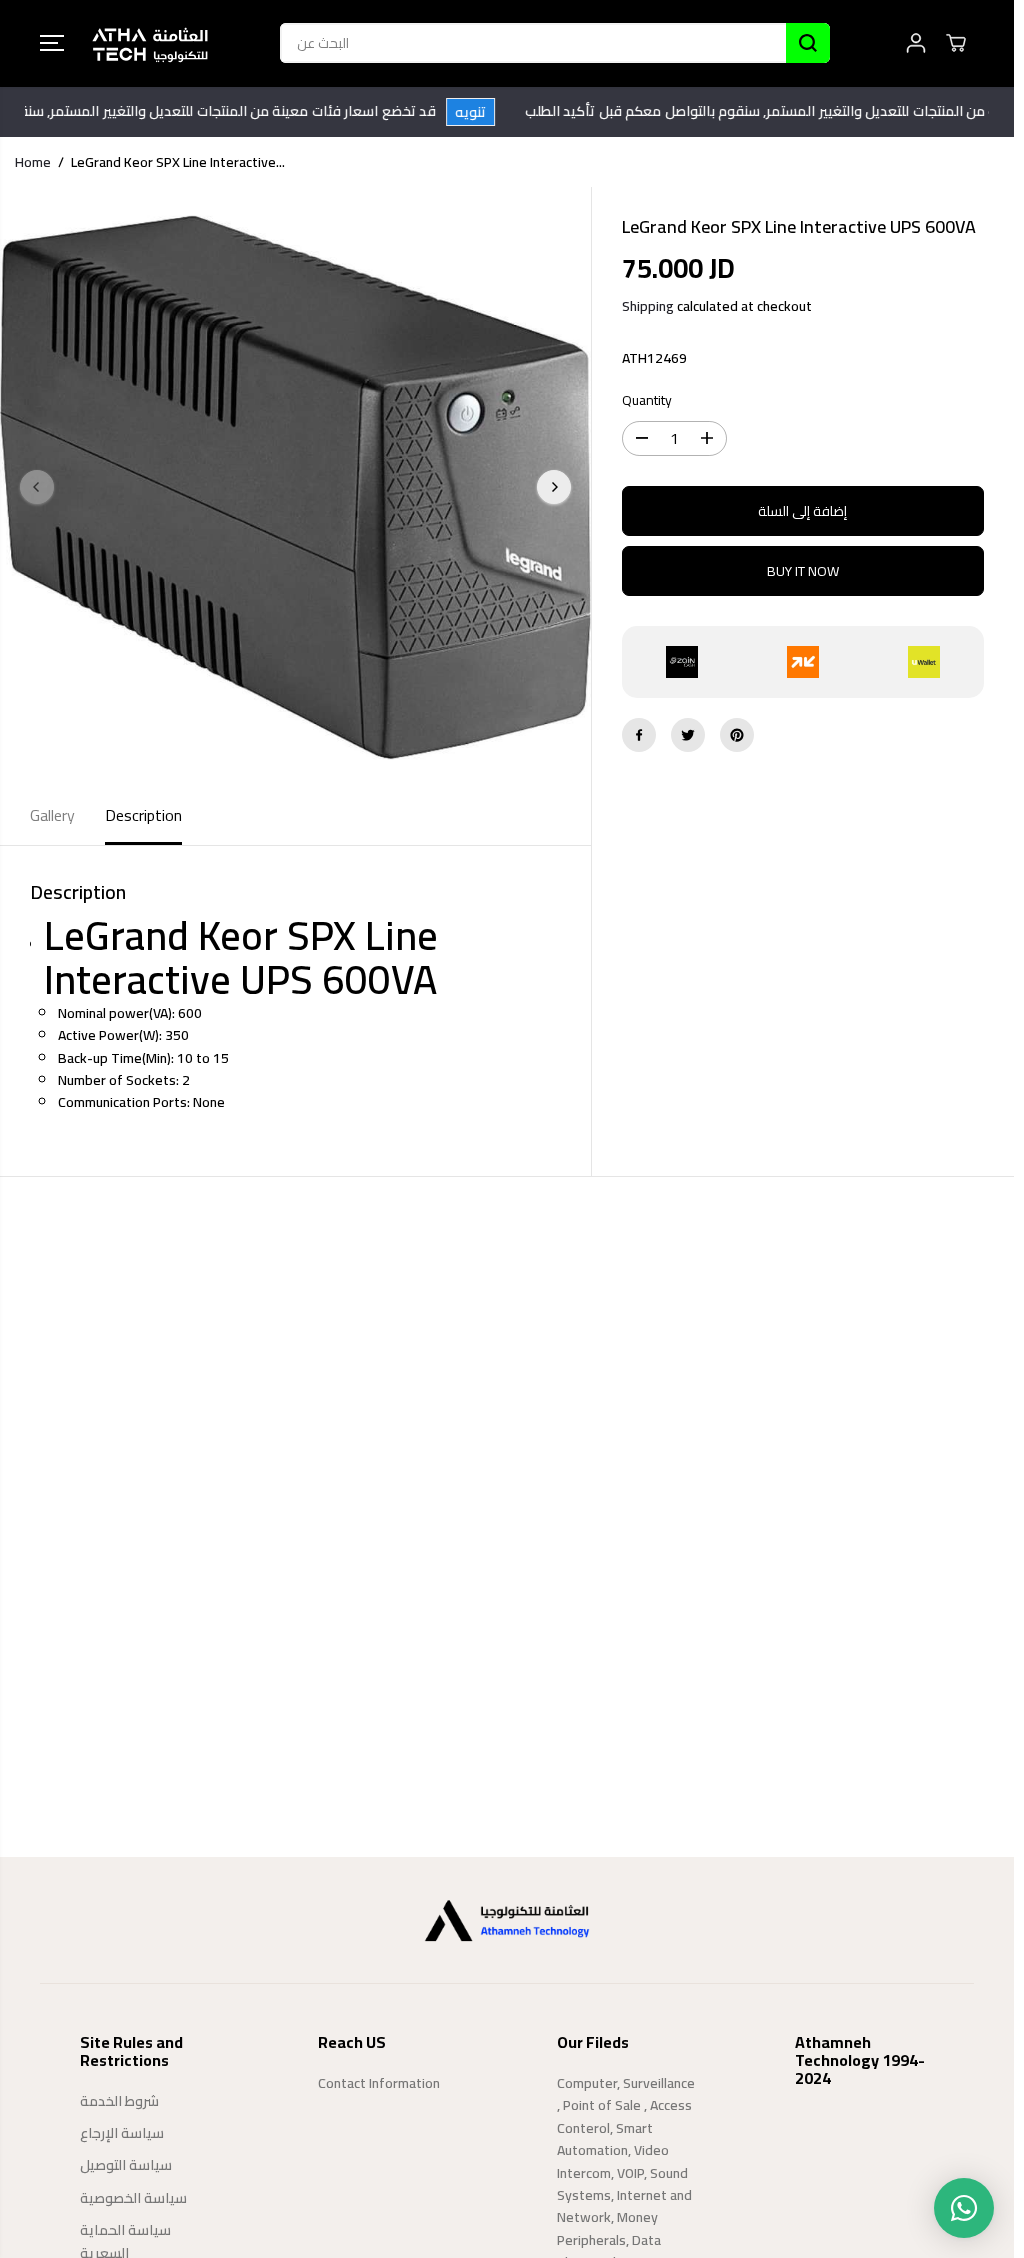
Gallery (52, 815)
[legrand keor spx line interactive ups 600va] (295, 487)
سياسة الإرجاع (122, 2133)
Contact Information (379, 2083)
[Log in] (916, 43)
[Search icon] (808, 43)
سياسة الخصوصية (133, 2198)
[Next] (554, 487)
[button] (52, 43)
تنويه (493, 112)
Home (33, 162)
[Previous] (37, 487)
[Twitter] (688, 735)
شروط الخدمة (119, 2101)
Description (143, 815)
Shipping (648, 306)
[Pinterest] (737, 735)
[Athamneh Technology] (150, 43)
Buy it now (803, 571)
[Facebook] (639, 735)
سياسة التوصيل (126, 2165)
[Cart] (956, 43)
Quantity (647, 401)
